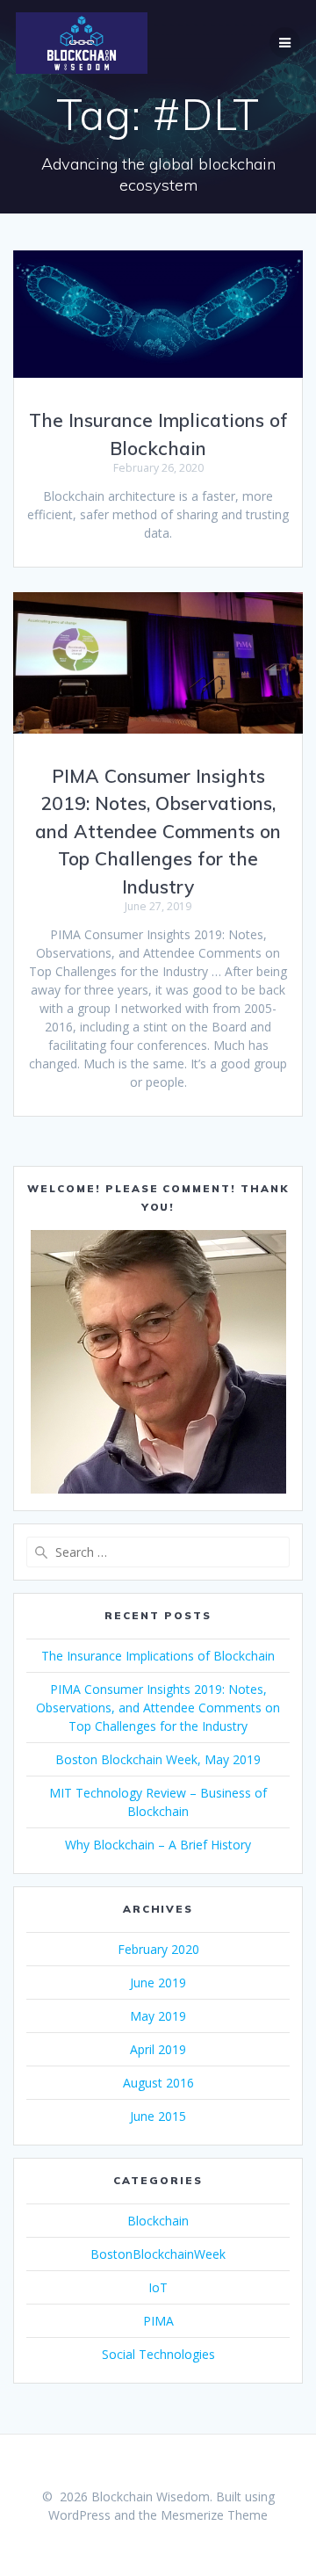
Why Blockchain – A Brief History (158, 1845)
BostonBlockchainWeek (158, 2254)
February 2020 (158, 1949)
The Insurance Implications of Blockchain (158, 1656)
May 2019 (158, 2016)
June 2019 (158, 1983)
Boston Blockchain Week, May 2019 (158, 1759)
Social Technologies (158, 2354)
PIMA (158, 2321)
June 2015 (158, 2116)
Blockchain (158, 2221)
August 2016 (158, 2083)
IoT (158, 2287)
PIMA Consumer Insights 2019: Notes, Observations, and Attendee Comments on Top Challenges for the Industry (158, 831)
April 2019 (158, 2049)
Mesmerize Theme (214, 2515)
